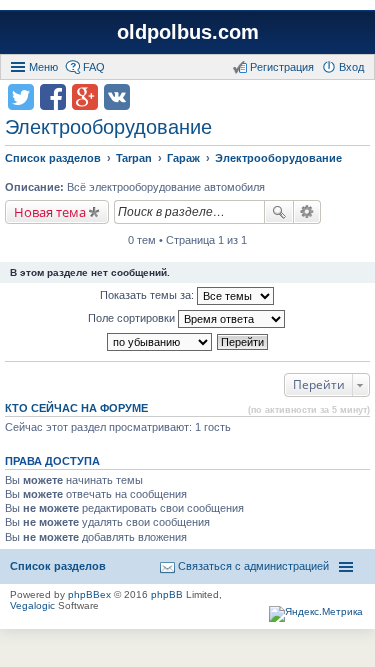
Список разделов (58, 566)
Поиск (279, 212)
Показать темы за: (148, 295)
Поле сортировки (133, 318)
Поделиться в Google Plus (85, 97)
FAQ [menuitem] (94, 67)
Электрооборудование (108, 127)
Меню (43, 67)
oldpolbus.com (188, 32)
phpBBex (89, 594)
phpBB (167, 594)
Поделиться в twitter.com (21, 97)
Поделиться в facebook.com (53, 97)
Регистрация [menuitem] (282, 67)
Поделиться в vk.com (117, 97)
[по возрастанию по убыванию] (160, 342)
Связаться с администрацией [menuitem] (253, 566)
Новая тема (50, 212)
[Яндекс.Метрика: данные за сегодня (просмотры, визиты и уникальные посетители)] (316, 614)
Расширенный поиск (307, 212)
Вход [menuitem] (351, 67)
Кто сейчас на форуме (76, 408)
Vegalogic (32, 605)
